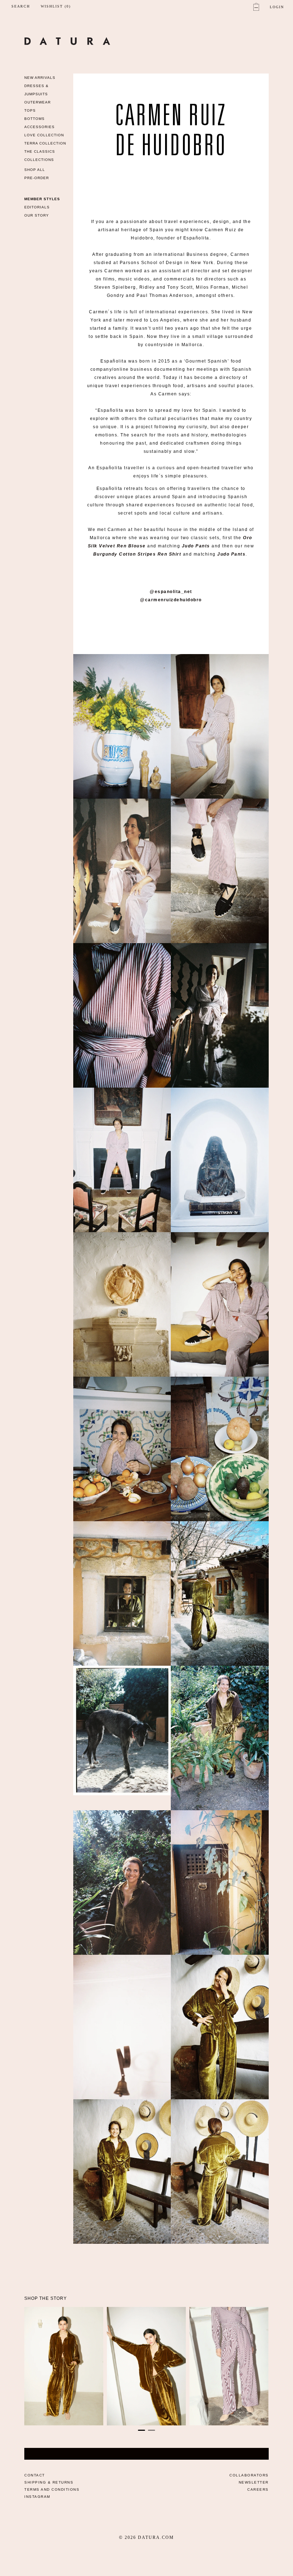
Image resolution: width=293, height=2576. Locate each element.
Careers (258, 2489)
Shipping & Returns (49, 2482)
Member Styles (42, 199)
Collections (39, 160)
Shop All (35, 170)
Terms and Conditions (52, 2489)
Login (277, 7)
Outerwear (38, 102)
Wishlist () (56, 6)
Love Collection (44, 135)
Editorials (37, 207)
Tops (30, 110)
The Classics (40, 151)
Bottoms (34, 119)
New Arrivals (40, 78)
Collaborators (249, 2475)
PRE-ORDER (37, 178)
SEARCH (21, 6)
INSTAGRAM (37, 2497)
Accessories (39, 127)
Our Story (37, 215)
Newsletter (254, 2482)
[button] (141, 2430)
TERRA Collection (45, 143)
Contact (35, 2475)
